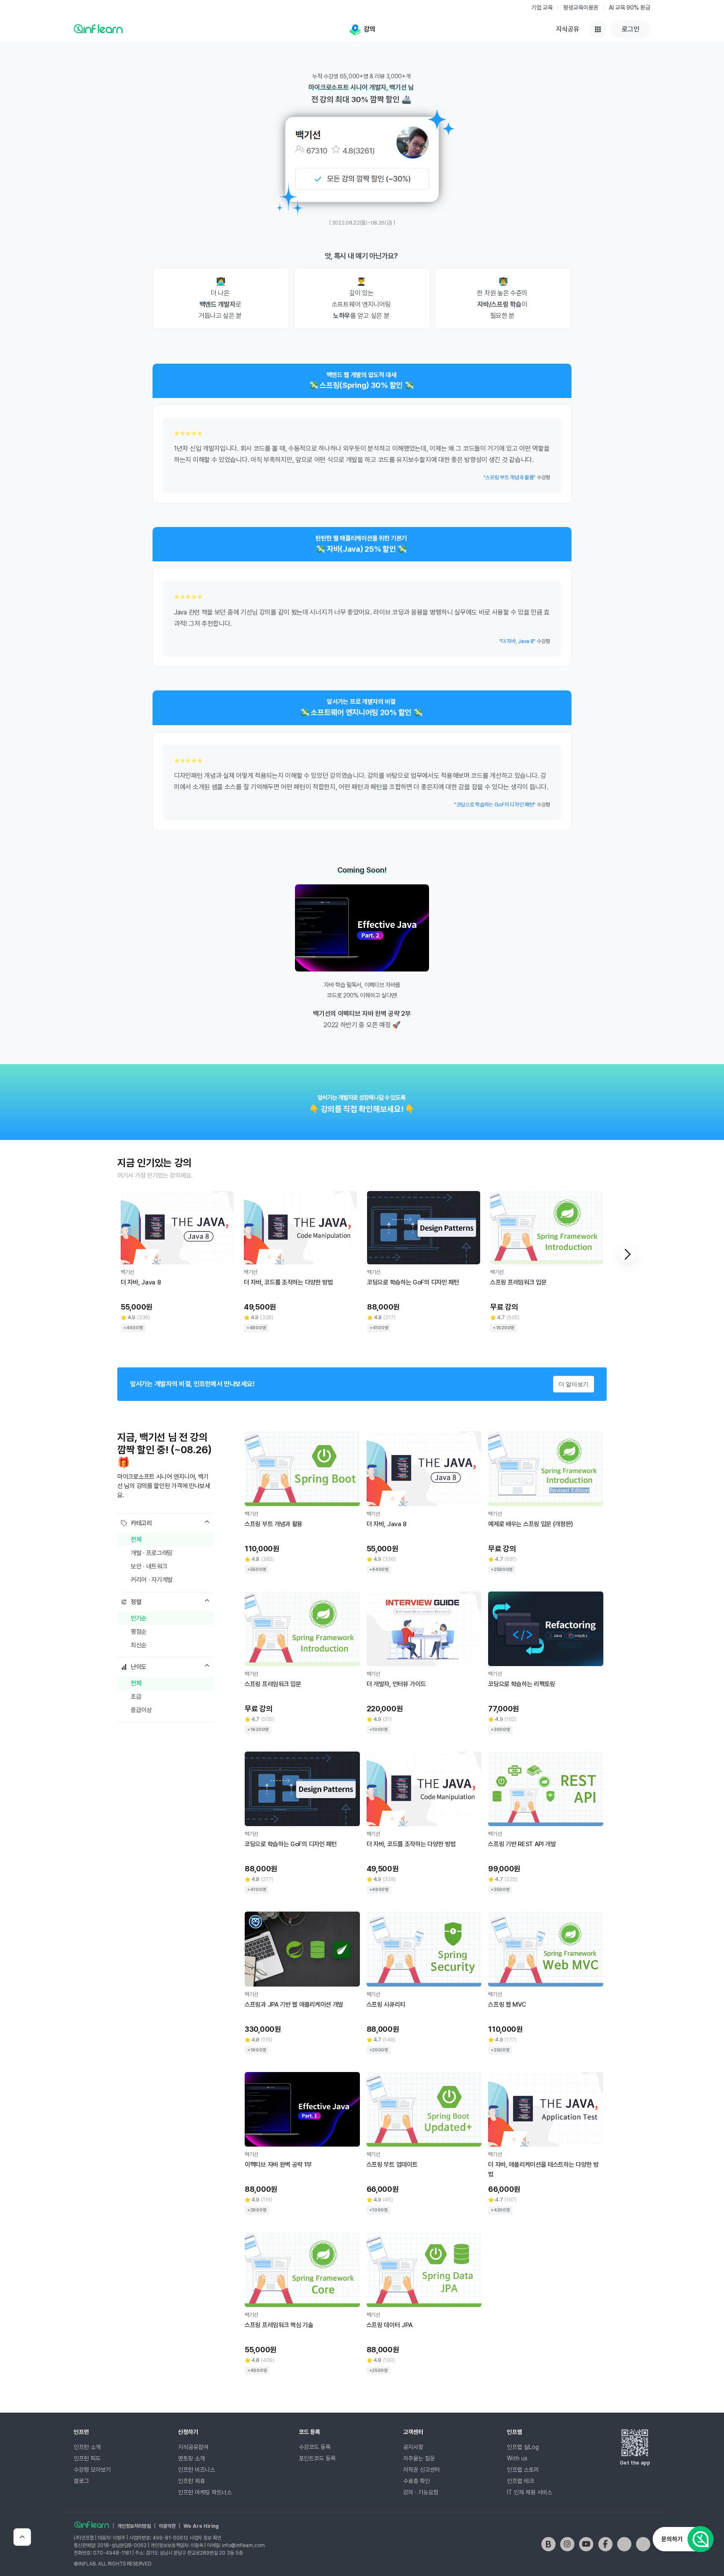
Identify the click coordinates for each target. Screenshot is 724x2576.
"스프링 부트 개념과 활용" (510, 477)
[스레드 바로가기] (643, 2544)
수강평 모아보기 (92, 2470)
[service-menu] (598, 29)
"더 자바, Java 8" (517, 641)
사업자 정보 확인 (205, 2538)
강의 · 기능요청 (421, 2492)
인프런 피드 (87, 2458)
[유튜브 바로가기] (586, 2544)
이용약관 (167, 2526)
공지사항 (413, 2447)
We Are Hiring (201, 2526)
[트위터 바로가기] (624, 2544)
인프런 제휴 (191, 2481)
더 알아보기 (574, 1384)
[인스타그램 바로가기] (567, 2544)
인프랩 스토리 (523, 2470)
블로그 (81, 2481)
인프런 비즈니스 (197, 2470)
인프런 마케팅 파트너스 (205, 2492)
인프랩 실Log (523, 2447)
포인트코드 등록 (317, 2458)
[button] (628, 1254)
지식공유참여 (193, 2447)
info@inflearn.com (243, 2545)
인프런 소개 (87, 2447)
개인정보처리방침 (134, 2526)
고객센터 (413, 2432)
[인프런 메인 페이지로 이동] (98, 28)
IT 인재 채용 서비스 (530, 2492)
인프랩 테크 (520, 2481)
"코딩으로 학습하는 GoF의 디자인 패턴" (495, 805)
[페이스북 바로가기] (605, 2544)
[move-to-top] (22, 2537)
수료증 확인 (416, 2481)
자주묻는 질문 (419, 2458)
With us (517, 2458)
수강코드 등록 (315, 2447)
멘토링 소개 (191, 2458)
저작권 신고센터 (421, 2470)
